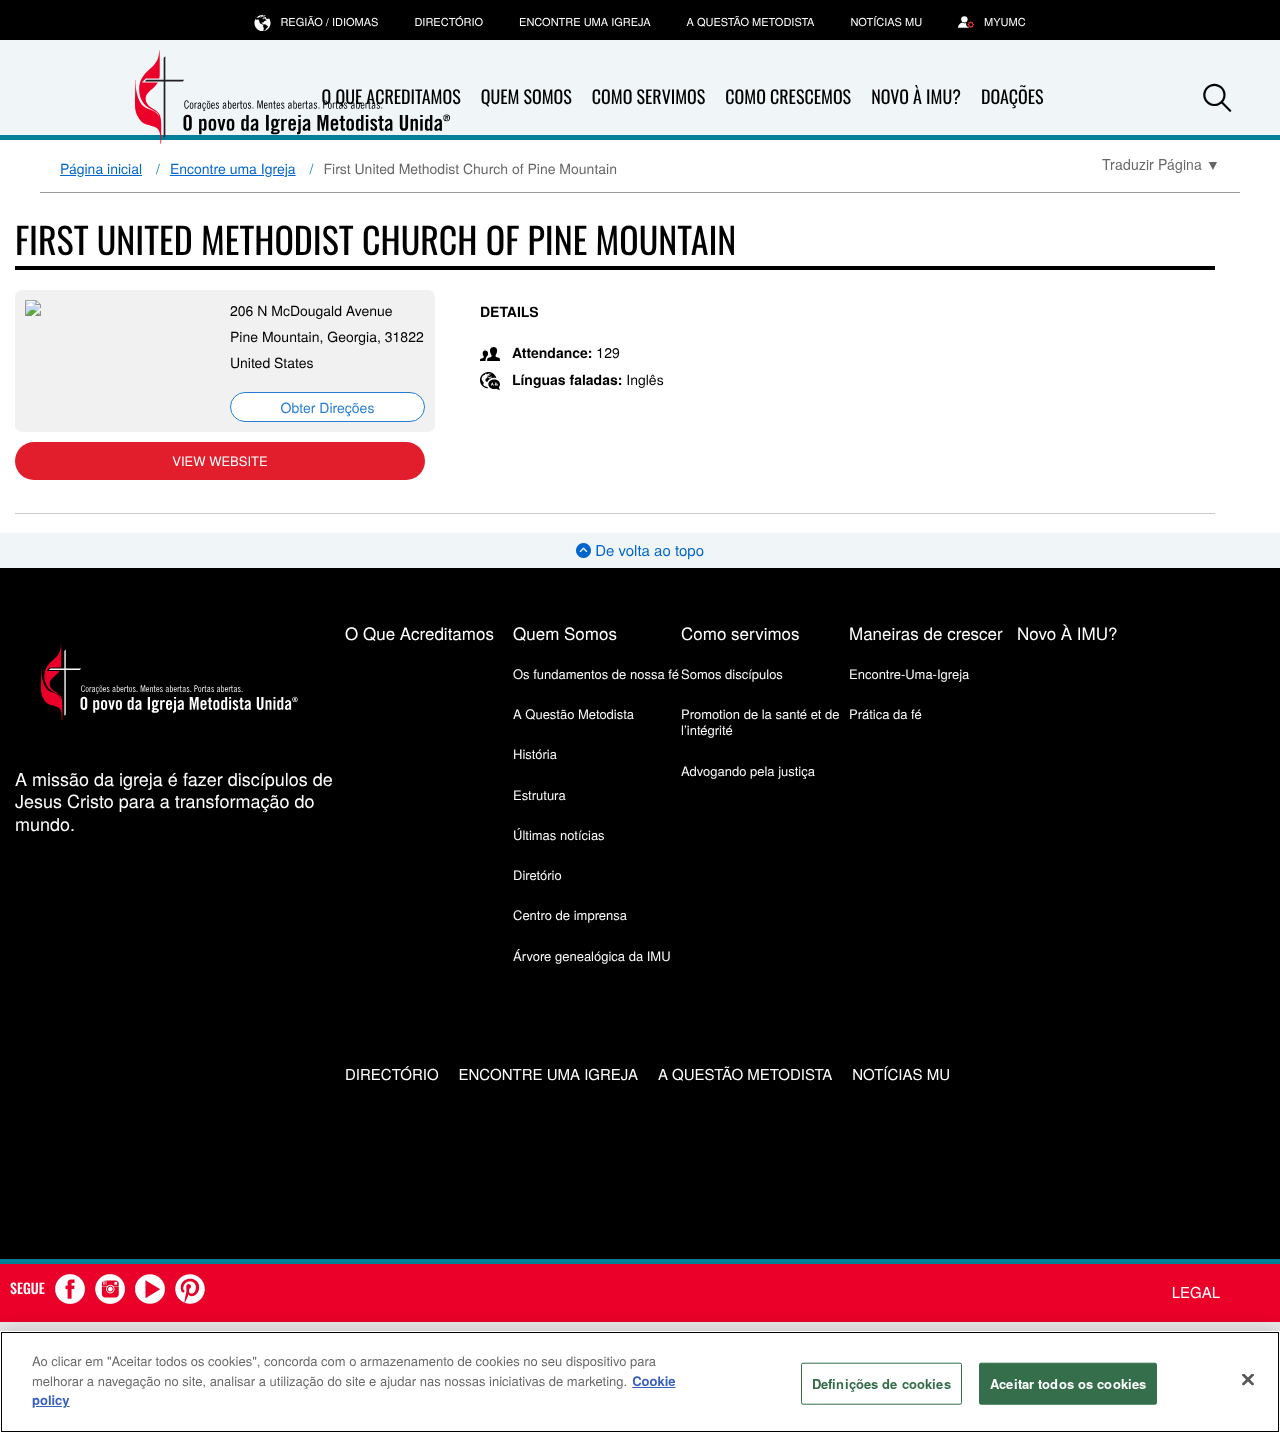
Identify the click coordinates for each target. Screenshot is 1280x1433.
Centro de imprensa (570, 914)
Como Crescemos (788, 97)
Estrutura (539, 794)
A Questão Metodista (751, 22)
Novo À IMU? (916, 97)
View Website (219, 460)
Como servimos (740, 632)
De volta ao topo (647, 550)
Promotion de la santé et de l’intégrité (760, 721)
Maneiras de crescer (926, 632)
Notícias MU (886, 22)
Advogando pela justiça (748, 770)
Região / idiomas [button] (329, 22)
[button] (1217, 98)
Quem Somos (526, 97)
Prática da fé (885, 713)
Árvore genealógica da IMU (592, 955)
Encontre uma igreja (585, 22)
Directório (448, 22)
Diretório (537, 874)
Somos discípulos (732, 673)
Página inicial (101, 168)
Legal (1196, 1292)
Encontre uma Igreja (233, 168)
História (535, 753)
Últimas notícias (559, 834)
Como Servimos (648, 97)
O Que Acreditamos (419, 632)
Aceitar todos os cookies (1068, 1383)
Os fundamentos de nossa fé (596, 673)
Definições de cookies (881, 1383)
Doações (1012, 97)
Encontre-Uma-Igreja (909, 673)
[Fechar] (1248, 1380)
